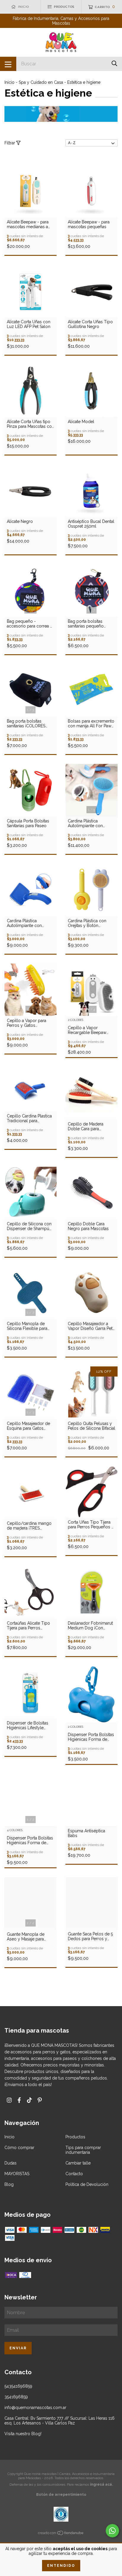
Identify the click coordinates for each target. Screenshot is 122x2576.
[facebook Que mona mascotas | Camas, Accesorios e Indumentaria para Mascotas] (19, 2100)
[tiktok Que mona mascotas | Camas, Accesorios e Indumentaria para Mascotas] (29, 2100)
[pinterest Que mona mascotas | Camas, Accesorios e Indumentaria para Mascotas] (40, 2100)
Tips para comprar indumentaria (83, 2150)
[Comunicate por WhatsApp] (112, 2531)
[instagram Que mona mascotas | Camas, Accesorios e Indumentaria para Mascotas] (9, 2100)
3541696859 (16, 2397)
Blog (9, 2184)
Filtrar (10, 143)
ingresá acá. (101, 2484)
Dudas (11, 2163)
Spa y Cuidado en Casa (41, 82)
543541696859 (18, 2386)
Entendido (61, 2566)
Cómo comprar (19, 2148)
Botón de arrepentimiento (61, 2495)
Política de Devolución (87, 2184)
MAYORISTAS (17, 2174)
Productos (75, 2137)
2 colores (76, 1020)
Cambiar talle (78, 2163)
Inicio (9, 82)
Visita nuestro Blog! (23, 2434)
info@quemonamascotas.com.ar (35, 2408)
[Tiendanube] (61, 2534)
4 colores (15, 1830)
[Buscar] (114, 63)
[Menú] (8, 64)
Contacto (74, 2174)
